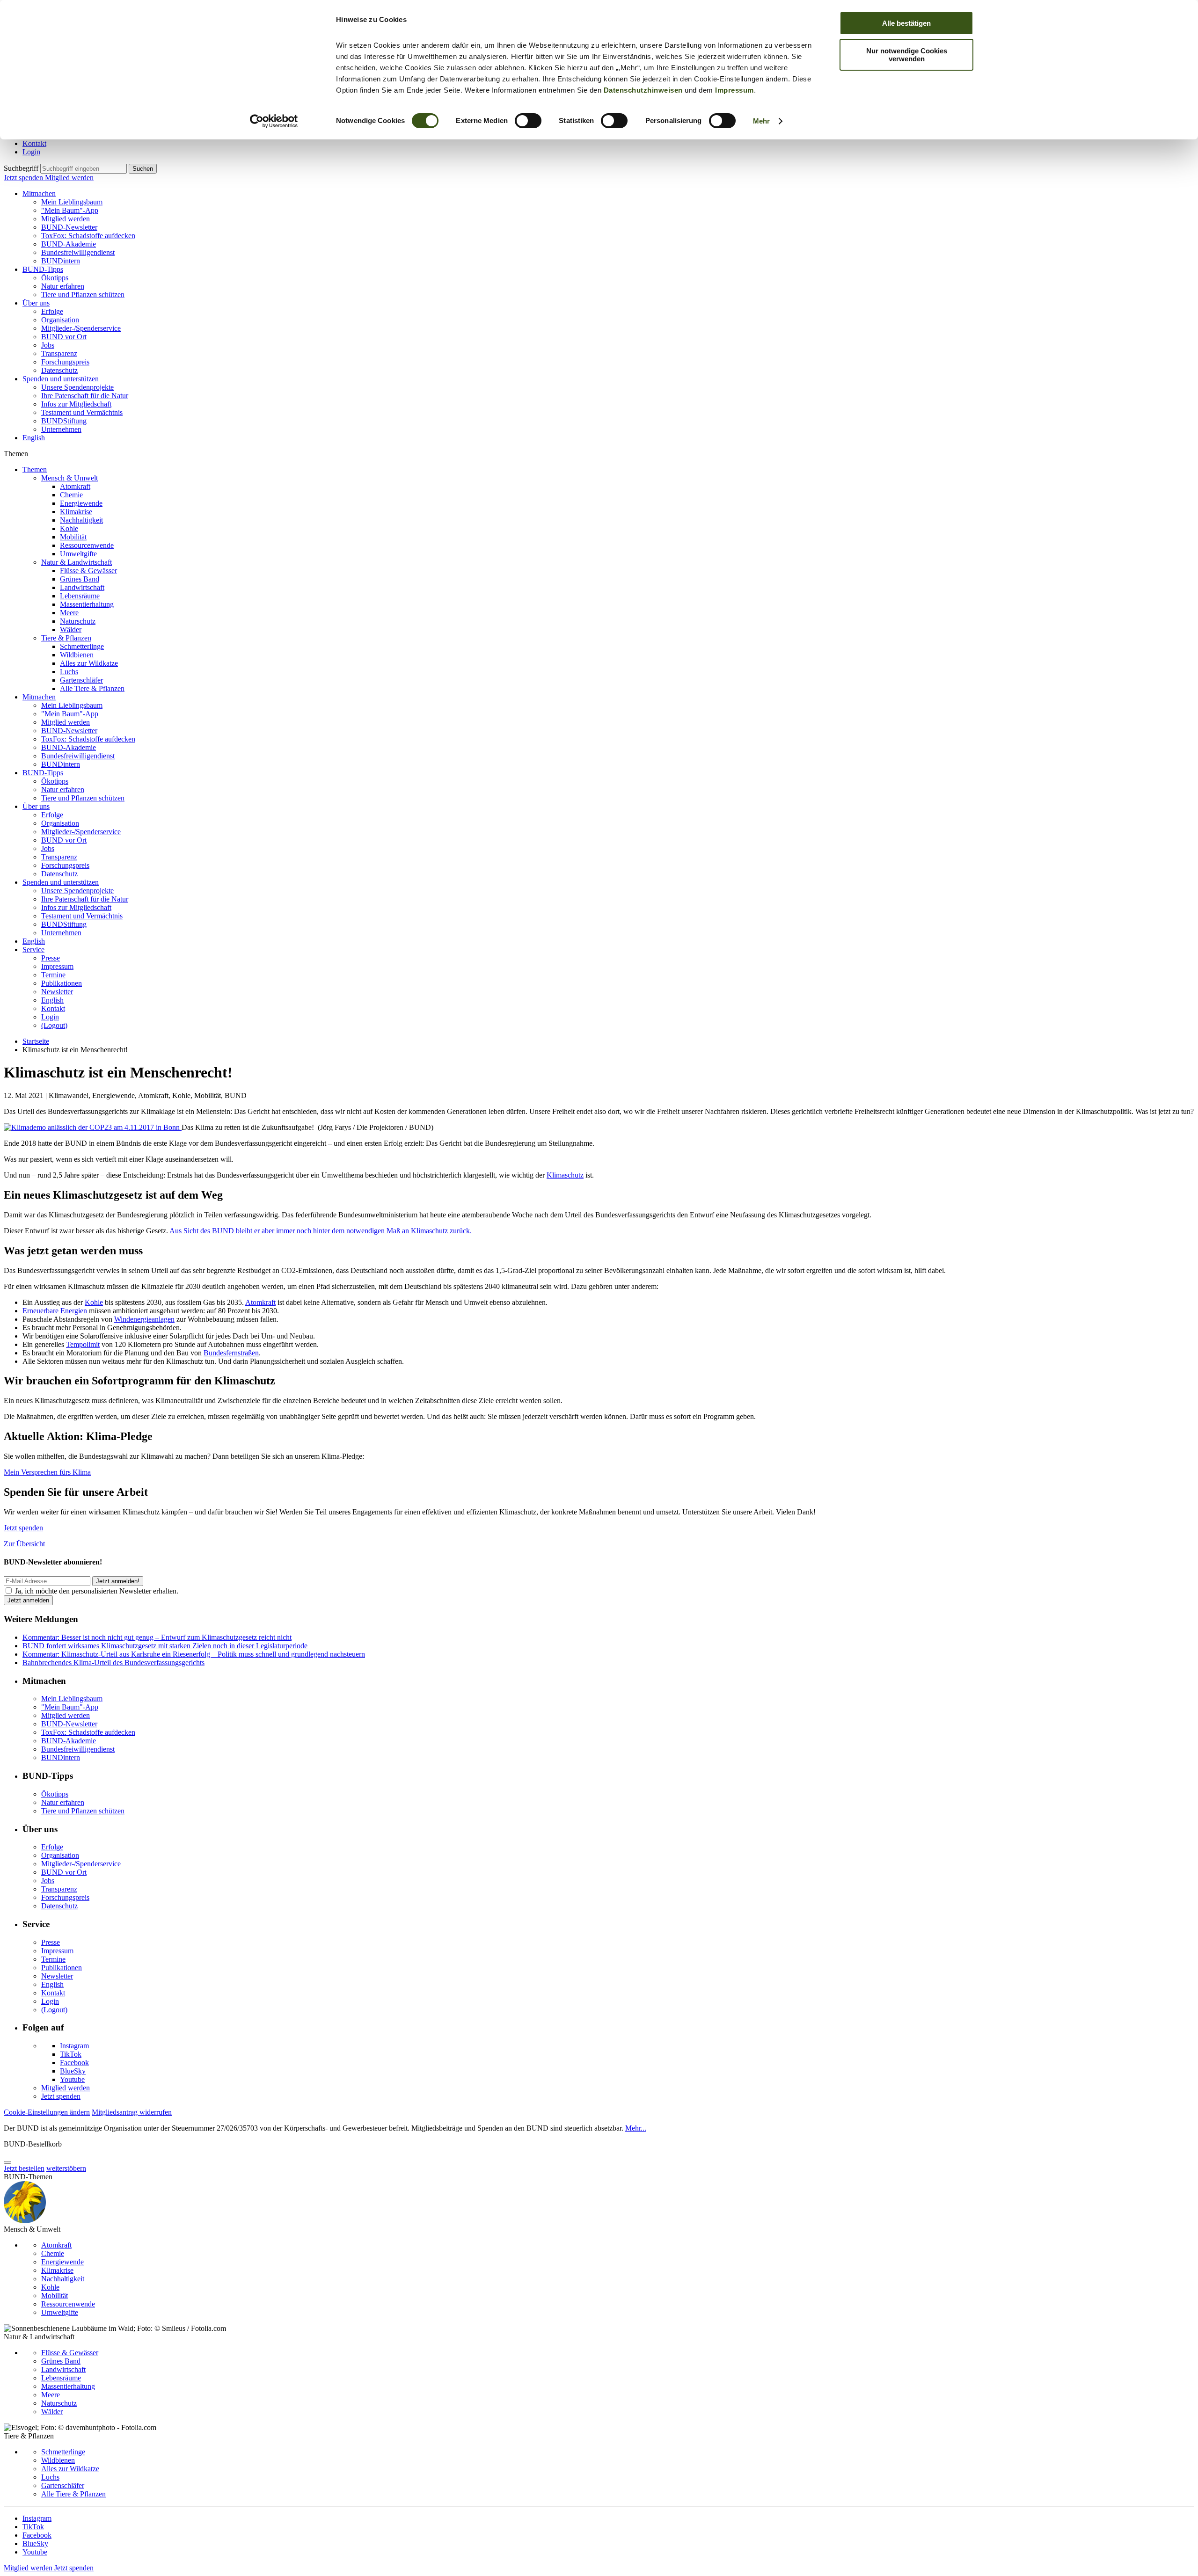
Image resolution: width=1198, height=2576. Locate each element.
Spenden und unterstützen (61, 379)
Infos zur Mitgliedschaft (76, 404)
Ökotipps (55, 278)
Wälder (71, 629)
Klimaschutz (565, 1175)
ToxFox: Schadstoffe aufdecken (88, 236)
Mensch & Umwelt (69, 478)
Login (31, 152)
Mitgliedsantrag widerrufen (132, 2112)
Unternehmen (61, 429)
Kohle (69, 528)
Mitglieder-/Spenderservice (81, 328)
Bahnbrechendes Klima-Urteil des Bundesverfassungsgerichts (113, 1663)
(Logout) (54, 1025)
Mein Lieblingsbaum (72, 202)
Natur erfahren (63, 286)
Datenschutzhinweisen (643, 90)
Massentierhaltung (87, 604)
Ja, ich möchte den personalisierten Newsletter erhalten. (97, 1591)
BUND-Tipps (43, 269)
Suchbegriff (21, 168)
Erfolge (52, 311)
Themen (35, 469)
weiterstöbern (66, 2168)
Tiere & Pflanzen (66, 638)
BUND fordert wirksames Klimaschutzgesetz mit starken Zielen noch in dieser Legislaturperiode (165, 1646)
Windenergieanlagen (144, 1319)
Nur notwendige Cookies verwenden (907, 55)
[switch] (528, 121)
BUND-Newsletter (69, 227)
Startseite (36, 1041)
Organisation (60, 320)
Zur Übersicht (24, 1544)
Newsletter (57, 992)
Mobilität (73, 537)
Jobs (48, 345)
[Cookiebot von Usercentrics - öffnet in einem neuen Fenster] (274, 121)
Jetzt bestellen (24, 2168)
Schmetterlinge (82, 646)
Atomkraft (75, 486)
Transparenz (59, 353)
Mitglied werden (69, 178)
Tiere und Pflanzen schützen (83, 295)
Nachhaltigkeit (81, 520)
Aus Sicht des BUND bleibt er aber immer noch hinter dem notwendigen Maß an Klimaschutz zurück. (321, 1231)
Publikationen (62, 983)
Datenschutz (59, 370)
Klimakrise (76, 512)
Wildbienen (77, 655)
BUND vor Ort (64, 337)
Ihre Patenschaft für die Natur (85, 396)
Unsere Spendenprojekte (77, 387)
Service (33, 950)
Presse (51, 958)
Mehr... (636, 2128)
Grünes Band (80, 579)
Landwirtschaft (82, 587)
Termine (53, 975)
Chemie (71, 495)
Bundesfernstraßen (231, 1353)
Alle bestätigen (906, 23)
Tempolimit (83, 1344)
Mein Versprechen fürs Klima (47, 1472)
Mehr (761, 121)
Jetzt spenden (24, 178)
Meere (69, 613)
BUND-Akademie (69, 244)
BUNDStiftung (64, 421)
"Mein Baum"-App (70, 210)
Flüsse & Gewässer (88, 571)
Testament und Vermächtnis (82, 412)
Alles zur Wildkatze (89, 663)
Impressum (734, 90)
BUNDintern (61, 261)
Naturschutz (78, 621)
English (34, 438)
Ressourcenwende (87, 545)
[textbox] (84, 169)
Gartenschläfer (81, 680)
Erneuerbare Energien (55, 1311)
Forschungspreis (65, 362)
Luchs (69, 672)
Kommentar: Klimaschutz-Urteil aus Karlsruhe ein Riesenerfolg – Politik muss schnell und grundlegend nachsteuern (194, 1654)
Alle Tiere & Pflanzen (92, 688)
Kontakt (34, 143)
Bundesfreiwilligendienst (78, 252)
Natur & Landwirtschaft (77, 562)
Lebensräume (80, 596)
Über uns (36, 303)
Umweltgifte (78, 554)
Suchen (143, 169)
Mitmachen (39, 193)
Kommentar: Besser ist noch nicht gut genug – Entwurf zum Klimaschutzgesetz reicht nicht (157, 1637)
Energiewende (81, 503)
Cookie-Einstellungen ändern (47, 2112)
